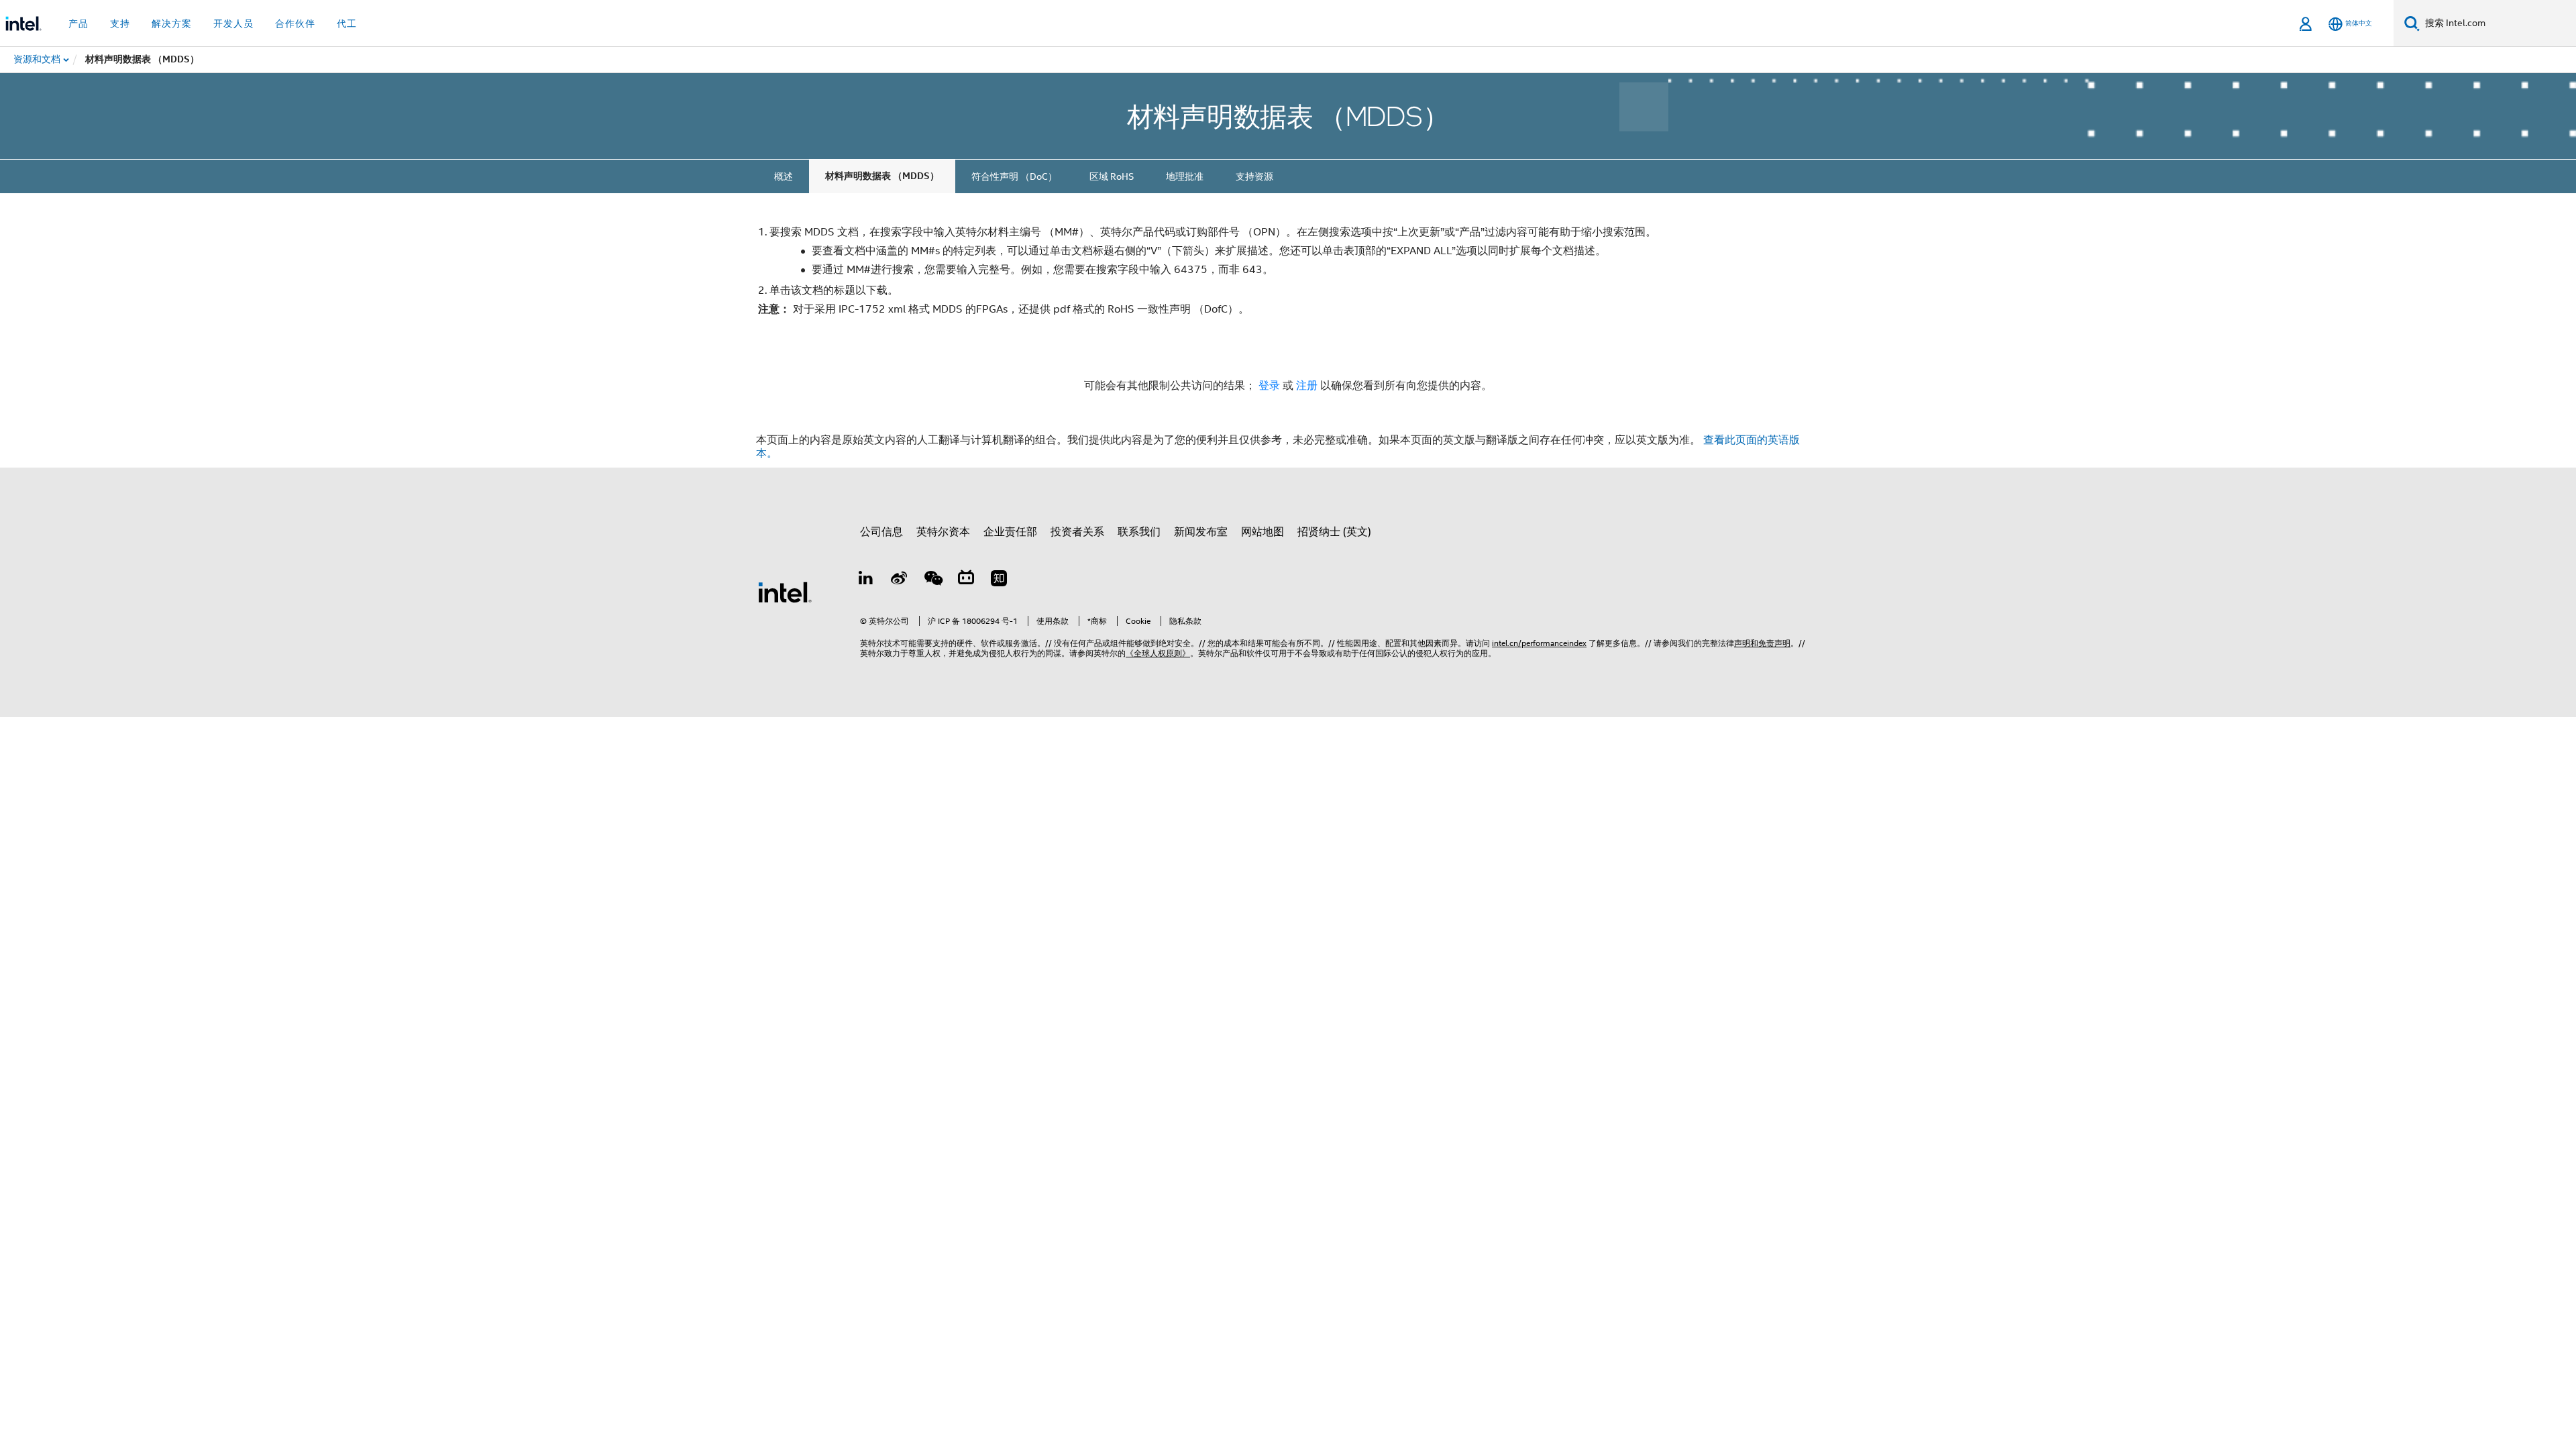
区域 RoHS (1112, 176)
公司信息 (881, 532)
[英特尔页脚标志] (785, 592)
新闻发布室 (1201, 532)
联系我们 (1139, 532)
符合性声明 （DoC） (1014, 176)
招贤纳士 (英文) (1334, 532)
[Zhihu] (999, 580)
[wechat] (932, 580)
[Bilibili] (966, 580)
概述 (784, 176)
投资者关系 (1077, 532)
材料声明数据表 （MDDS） (882, 176)
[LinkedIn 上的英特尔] (866, 580)
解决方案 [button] (172, 23)
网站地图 (1263, 532)
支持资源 (1254, 176)
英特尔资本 (943, 532)
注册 (1308, 386)
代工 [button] (347, 23)
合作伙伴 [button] (295, 23)
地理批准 (1185, 176)
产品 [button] (78, 23)
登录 (1269, 386)
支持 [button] (120, 23)
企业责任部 (1010, 532)
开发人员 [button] (233, 23)
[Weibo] (900, 580)
